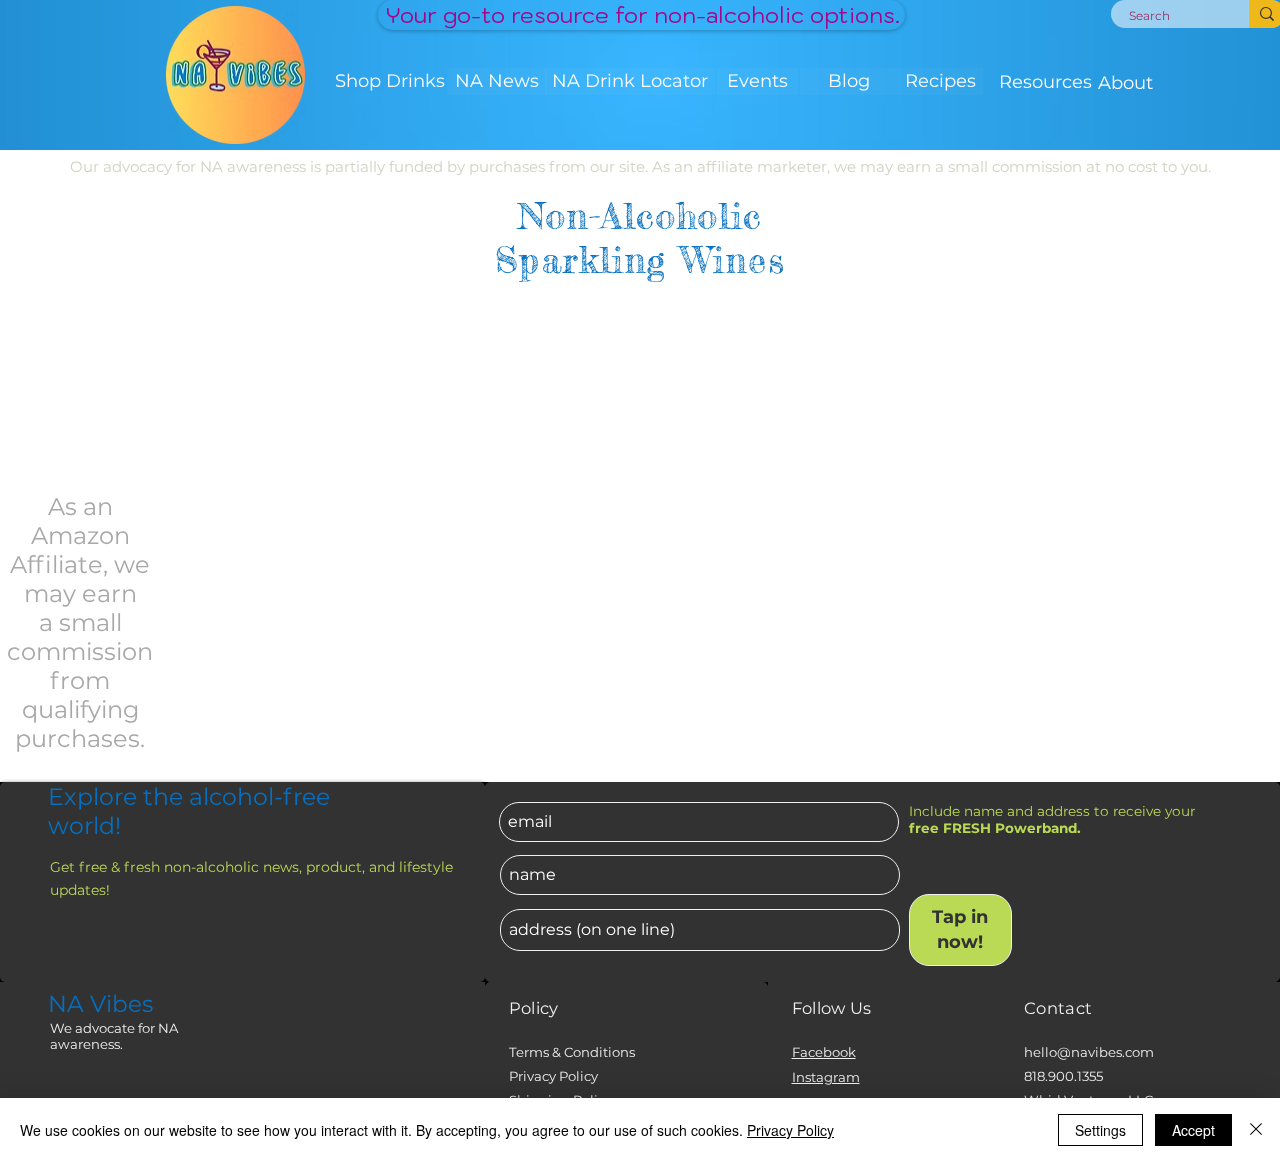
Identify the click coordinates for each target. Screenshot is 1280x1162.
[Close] (1256, 1130)
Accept (1193, 1130)
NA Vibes (100, 1004)
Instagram (826, 1077)
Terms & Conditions (572, 1052)
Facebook (824, 1052)
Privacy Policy (553, 1076)
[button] (390, 81)
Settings (1100, 1130)
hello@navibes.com (1089, 1052)
